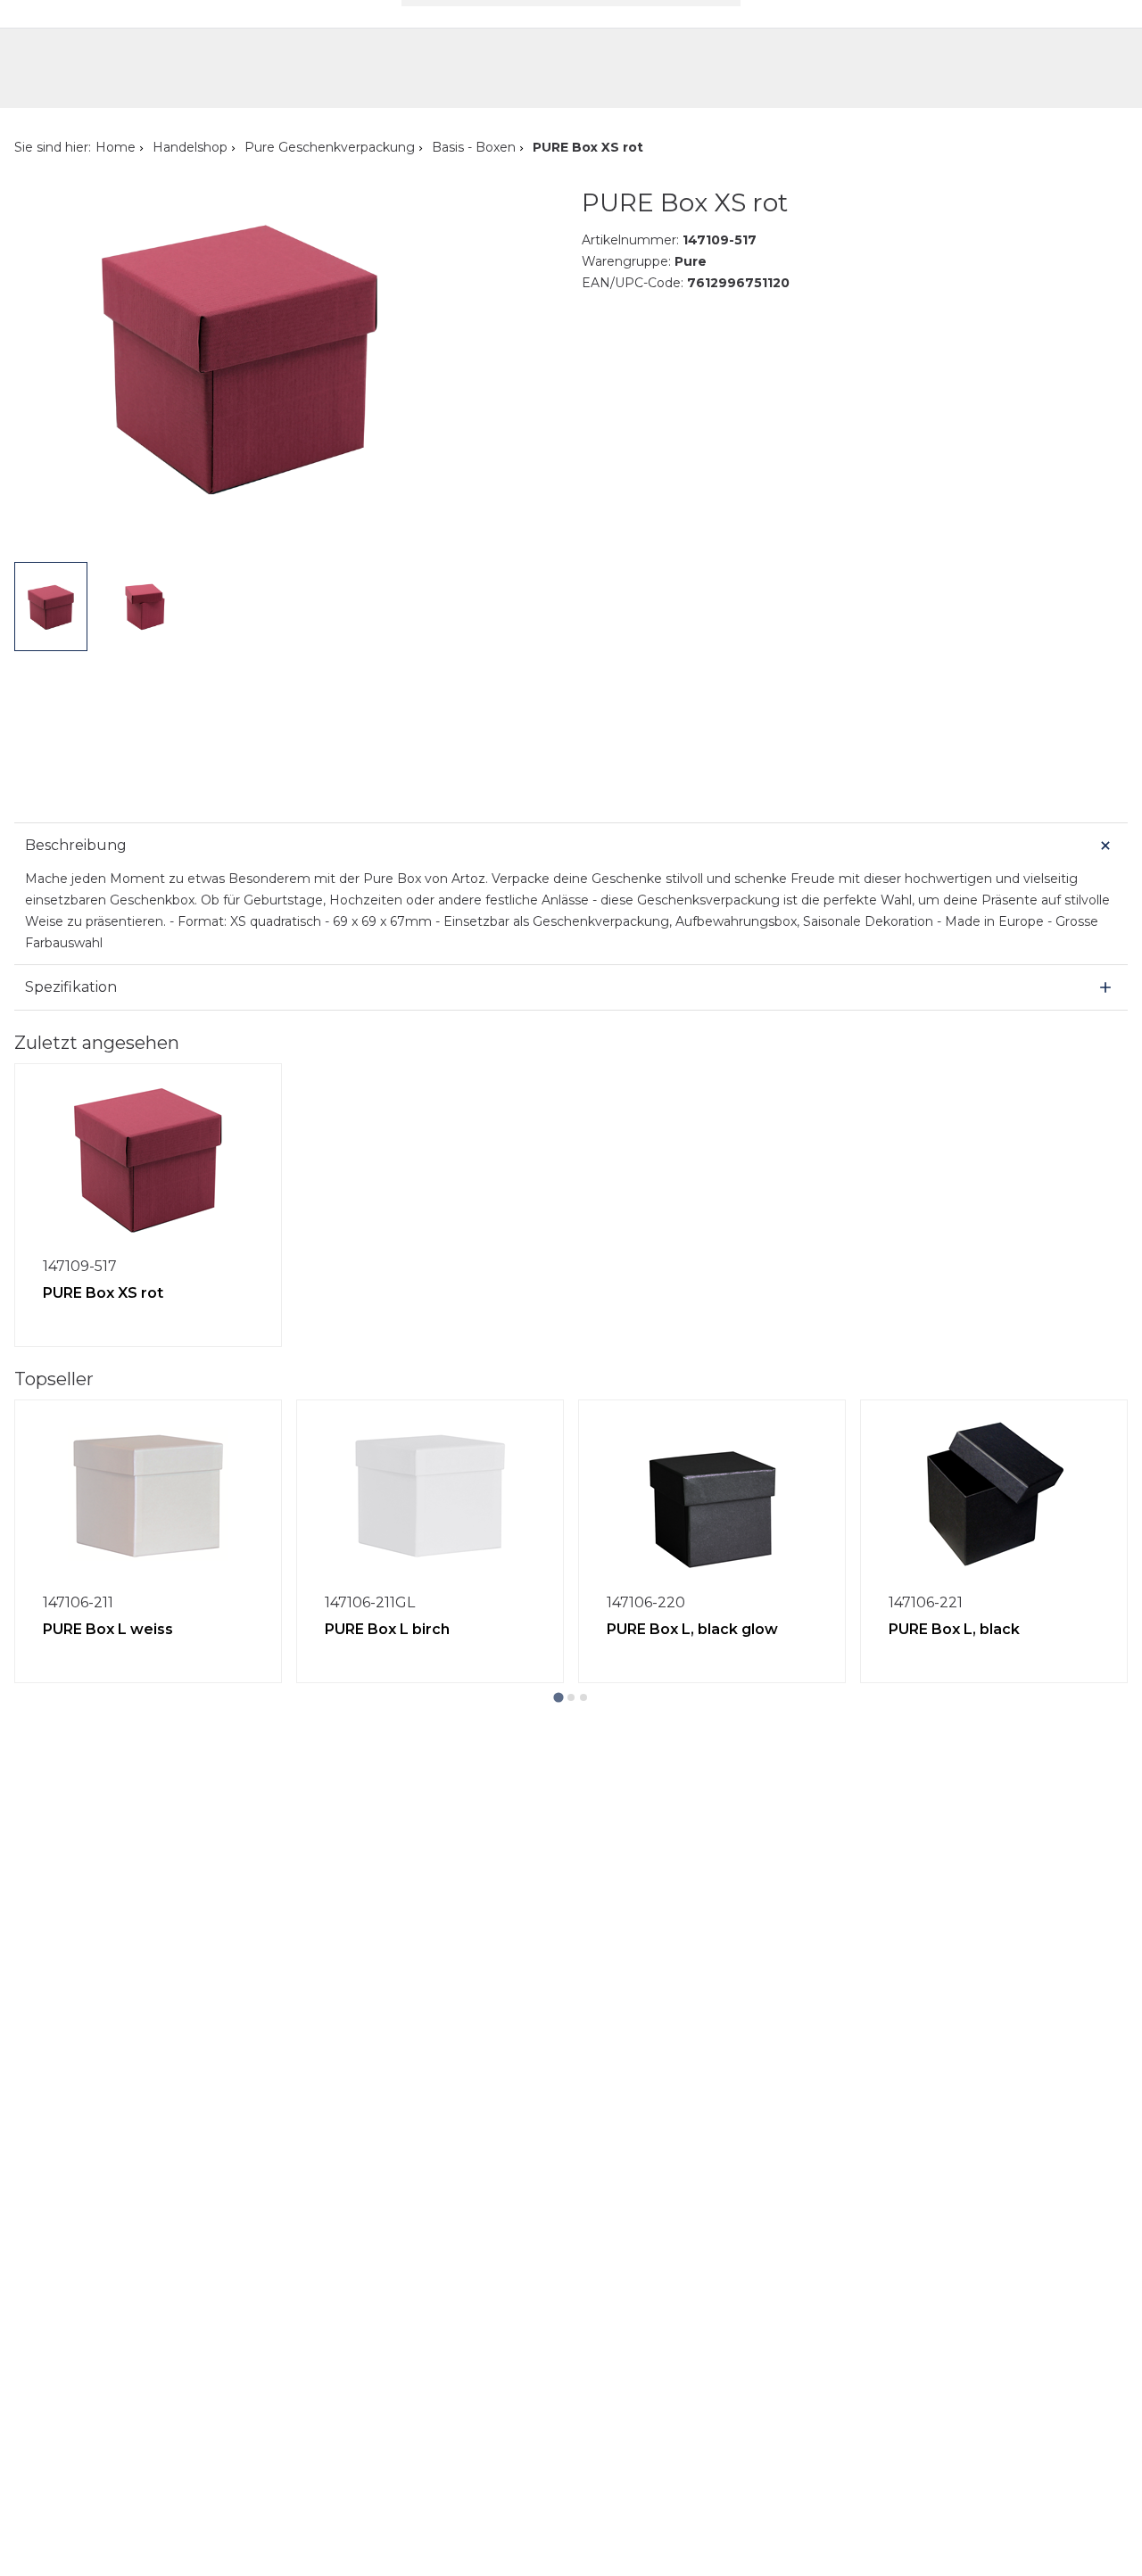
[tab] (558, 1697)
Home (116, 147)
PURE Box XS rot (103, 1293)
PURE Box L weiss (108, 1629)
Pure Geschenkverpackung (330, 147)
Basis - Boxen (474, 147)
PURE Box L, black (954, 1629)
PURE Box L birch (387, 1629)
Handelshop (190, 147)
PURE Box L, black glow (692, 1629)
